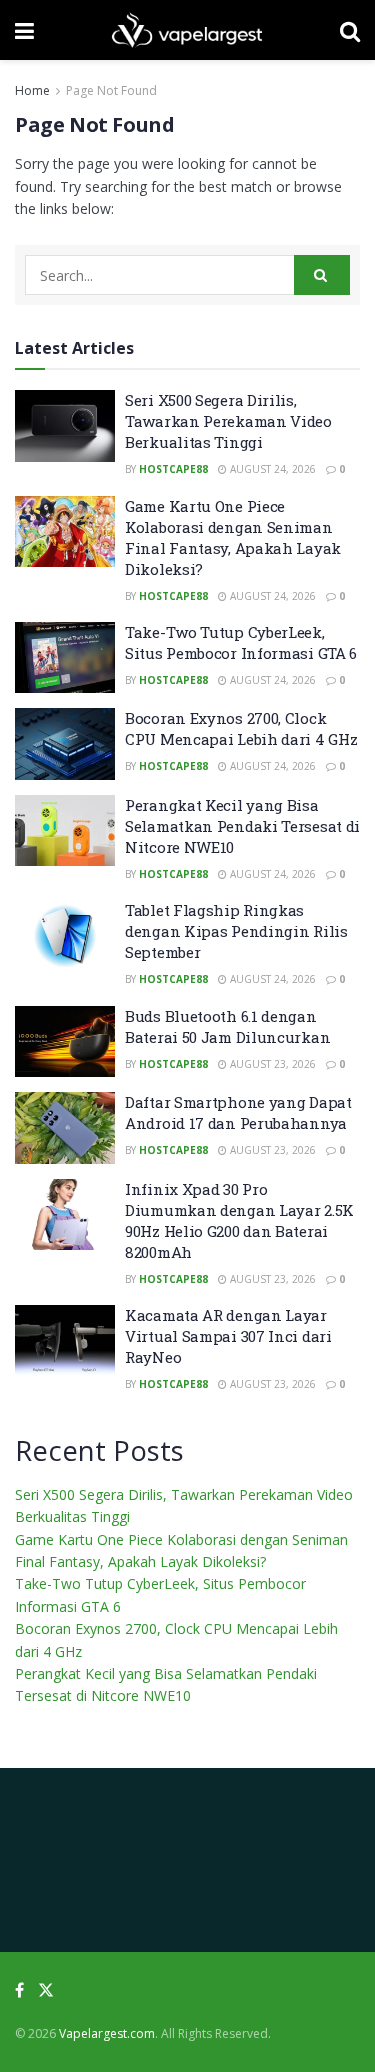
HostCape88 (173, 469)
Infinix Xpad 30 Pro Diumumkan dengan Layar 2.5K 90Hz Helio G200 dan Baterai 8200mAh (239, 1220)
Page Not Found (111, 90)
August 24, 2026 (271, 469)
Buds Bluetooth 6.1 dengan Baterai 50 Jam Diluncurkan (227, 1026)
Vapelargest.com (107, 2033)
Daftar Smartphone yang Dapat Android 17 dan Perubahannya (238, 1112)
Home (32, 90)
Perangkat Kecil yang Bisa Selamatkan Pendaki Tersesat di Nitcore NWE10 (242, 826)
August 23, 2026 (271, 1064)
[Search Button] (322, 275)
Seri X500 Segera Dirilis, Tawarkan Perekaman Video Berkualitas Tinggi (228, 421)
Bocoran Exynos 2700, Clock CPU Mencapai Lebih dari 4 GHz (241, 728)
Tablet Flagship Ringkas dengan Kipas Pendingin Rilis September (236, 931)
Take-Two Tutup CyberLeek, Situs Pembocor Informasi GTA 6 (241, 642)
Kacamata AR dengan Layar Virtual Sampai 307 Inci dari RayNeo (228, 1336)
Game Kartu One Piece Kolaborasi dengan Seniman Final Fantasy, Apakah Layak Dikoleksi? (233, 537)
